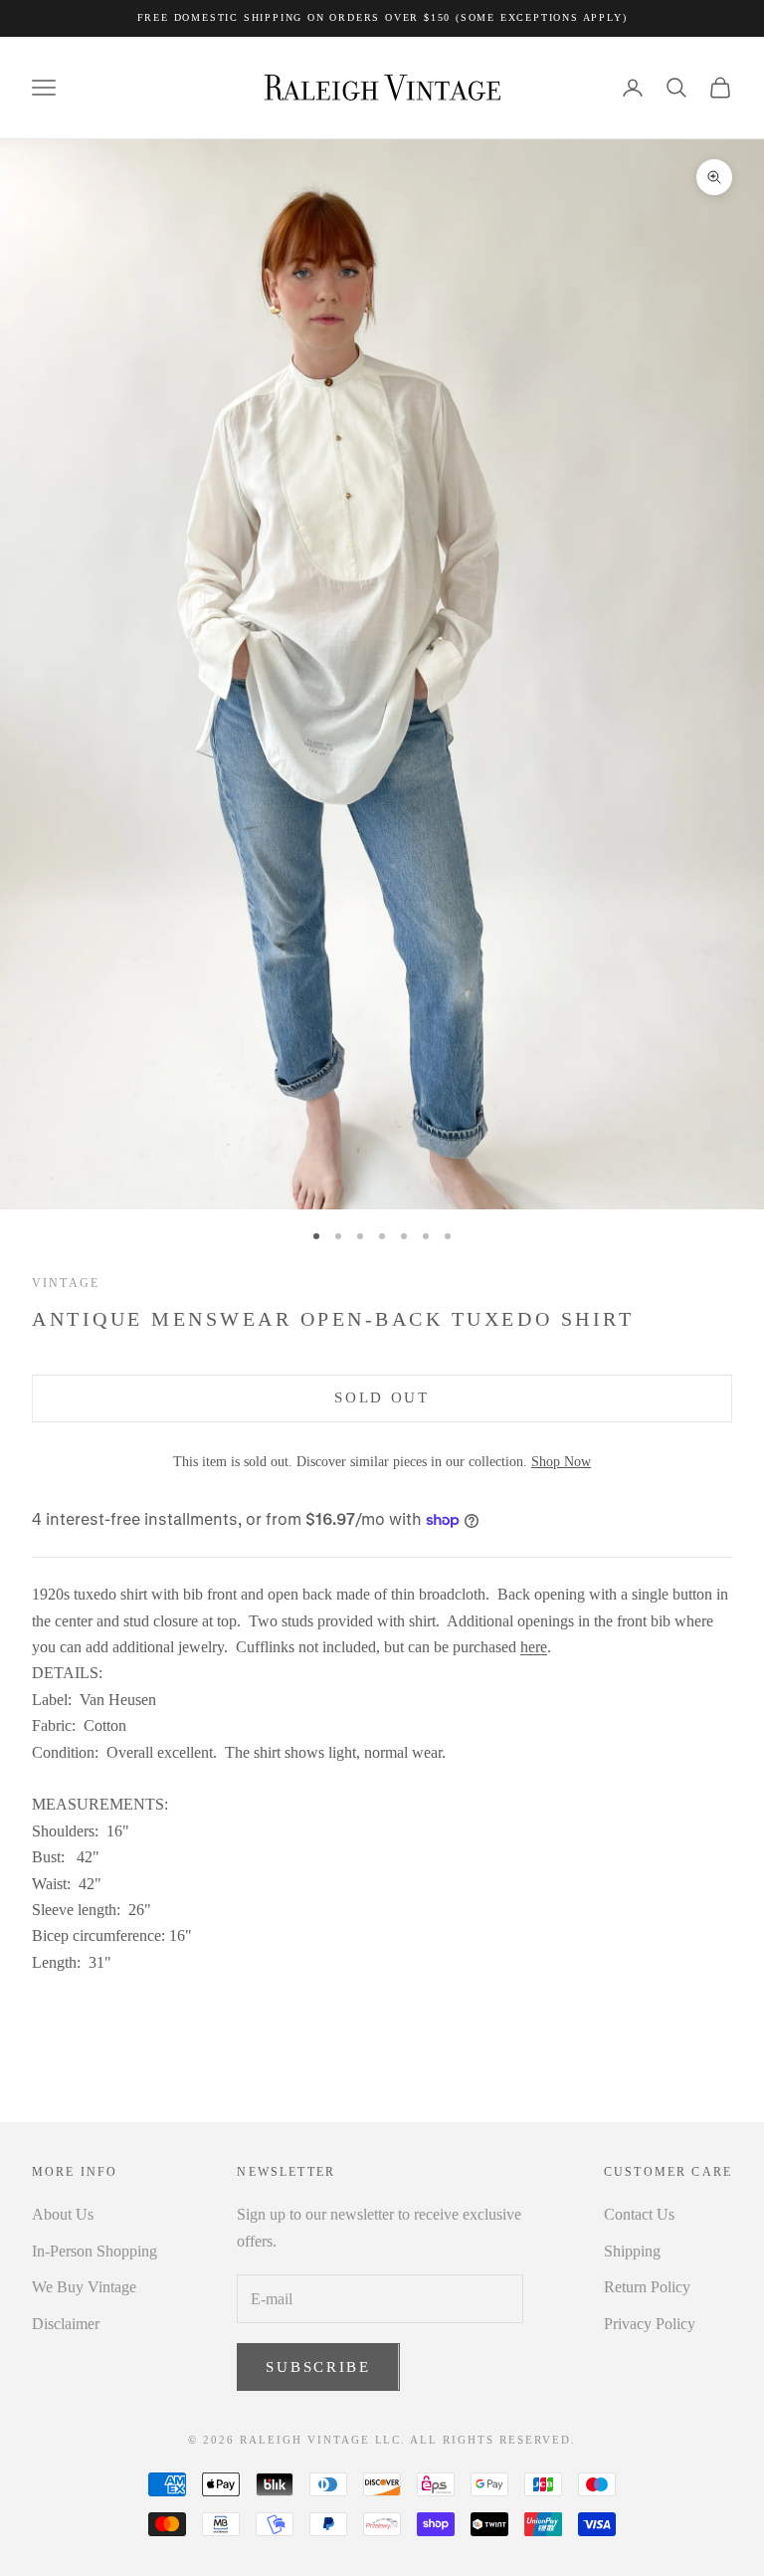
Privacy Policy (650, 2324)
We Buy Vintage (84, 2287)
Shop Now (561, 1461)
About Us (63, 2214)
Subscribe (318, 2367)
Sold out (382, 1397)
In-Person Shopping (95, 2251)
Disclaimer (66, 2324)
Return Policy (647, 2287)
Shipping (632, 2251)
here (534, 1647)
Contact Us (639, 2214)
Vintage (66, 1283)
